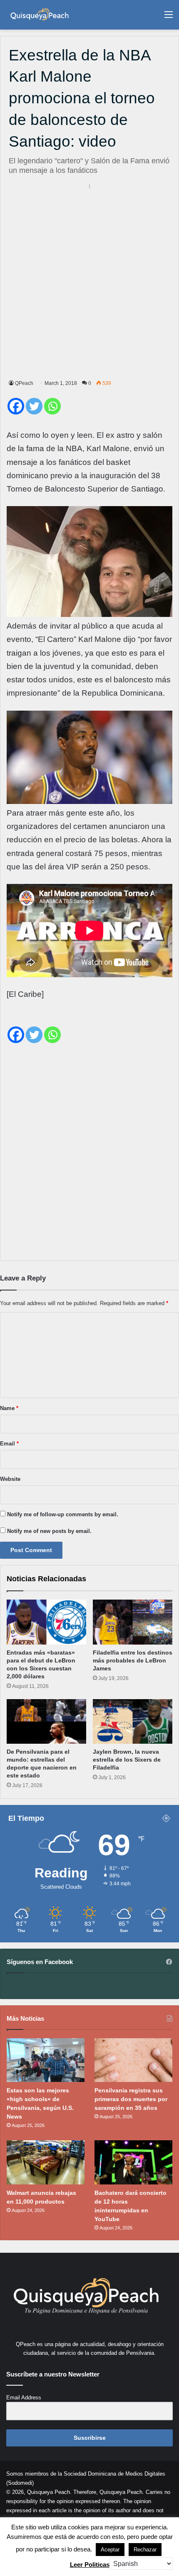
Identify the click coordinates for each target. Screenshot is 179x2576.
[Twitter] (34, 406)
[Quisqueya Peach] (40, 15)
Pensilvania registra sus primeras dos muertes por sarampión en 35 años (131, 2099)
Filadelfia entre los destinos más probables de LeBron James (133, 1660)
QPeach (24, 383)
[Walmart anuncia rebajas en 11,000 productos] (46, 2162)
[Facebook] (16, 406)
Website (10, 1479)
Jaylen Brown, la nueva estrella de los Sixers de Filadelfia (127, 1760)
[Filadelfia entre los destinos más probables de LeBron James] (133, 1622)
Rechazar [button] (145, 2550)
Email (9, 1444)
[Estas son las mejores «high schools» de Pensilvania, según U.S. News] (46, 2060)
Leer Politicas (90, 2565)
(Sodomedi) (20, 2483)
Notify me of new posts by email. (49, 1531)
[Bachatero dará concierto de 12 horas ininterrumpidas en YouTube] (133, 2162)
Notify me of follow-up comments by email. (63, 1514)
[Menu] (169, 18)
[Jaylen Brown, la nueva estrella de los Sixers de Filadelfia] (133, 1722)
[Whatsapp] (52, 406)
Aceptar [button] (110, 2550)
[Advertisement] (89, 280)
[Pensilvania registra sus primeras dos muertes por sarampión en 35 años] (133, 2060)
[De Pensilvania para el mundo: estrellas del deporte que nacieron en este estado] (46, 1722)
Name (9, 1408)
